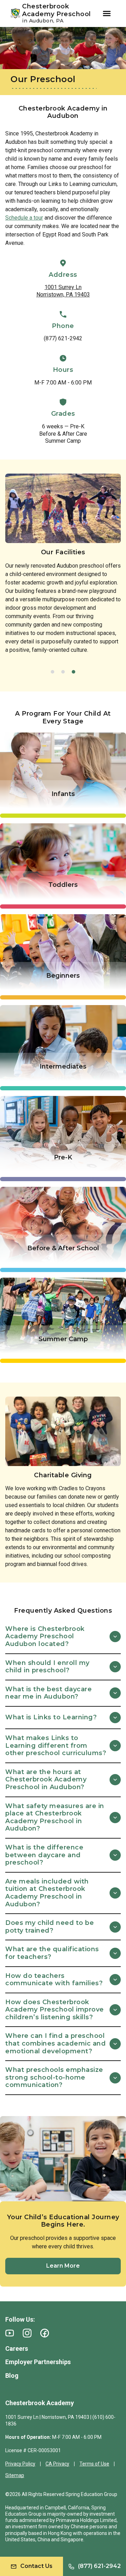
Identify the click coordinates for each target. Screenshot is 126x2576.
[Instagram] (27, 2333)
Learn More (63, 2266)
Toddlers (63, 885)
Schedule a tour (24, 218)
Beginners (63, 976)
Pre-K (63, 1157)
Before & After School (63, 1248)
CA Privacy (57, 2464)
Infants (63, 794)
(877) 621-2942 (63, 338)
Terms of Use (94, 2464)
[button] (52, 672)
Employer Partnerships (38, 2362)
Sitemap (15, 2475)
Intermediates (63, 1066)
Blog (12, 2376)
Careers (17, 2348)
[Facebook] (45, 2333)
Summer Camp (63, 1339)
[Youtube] (10, 2333)
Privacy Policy (20, 2464)
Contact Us (36, 2566)
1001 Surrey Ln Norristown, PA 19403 (63, 291)
